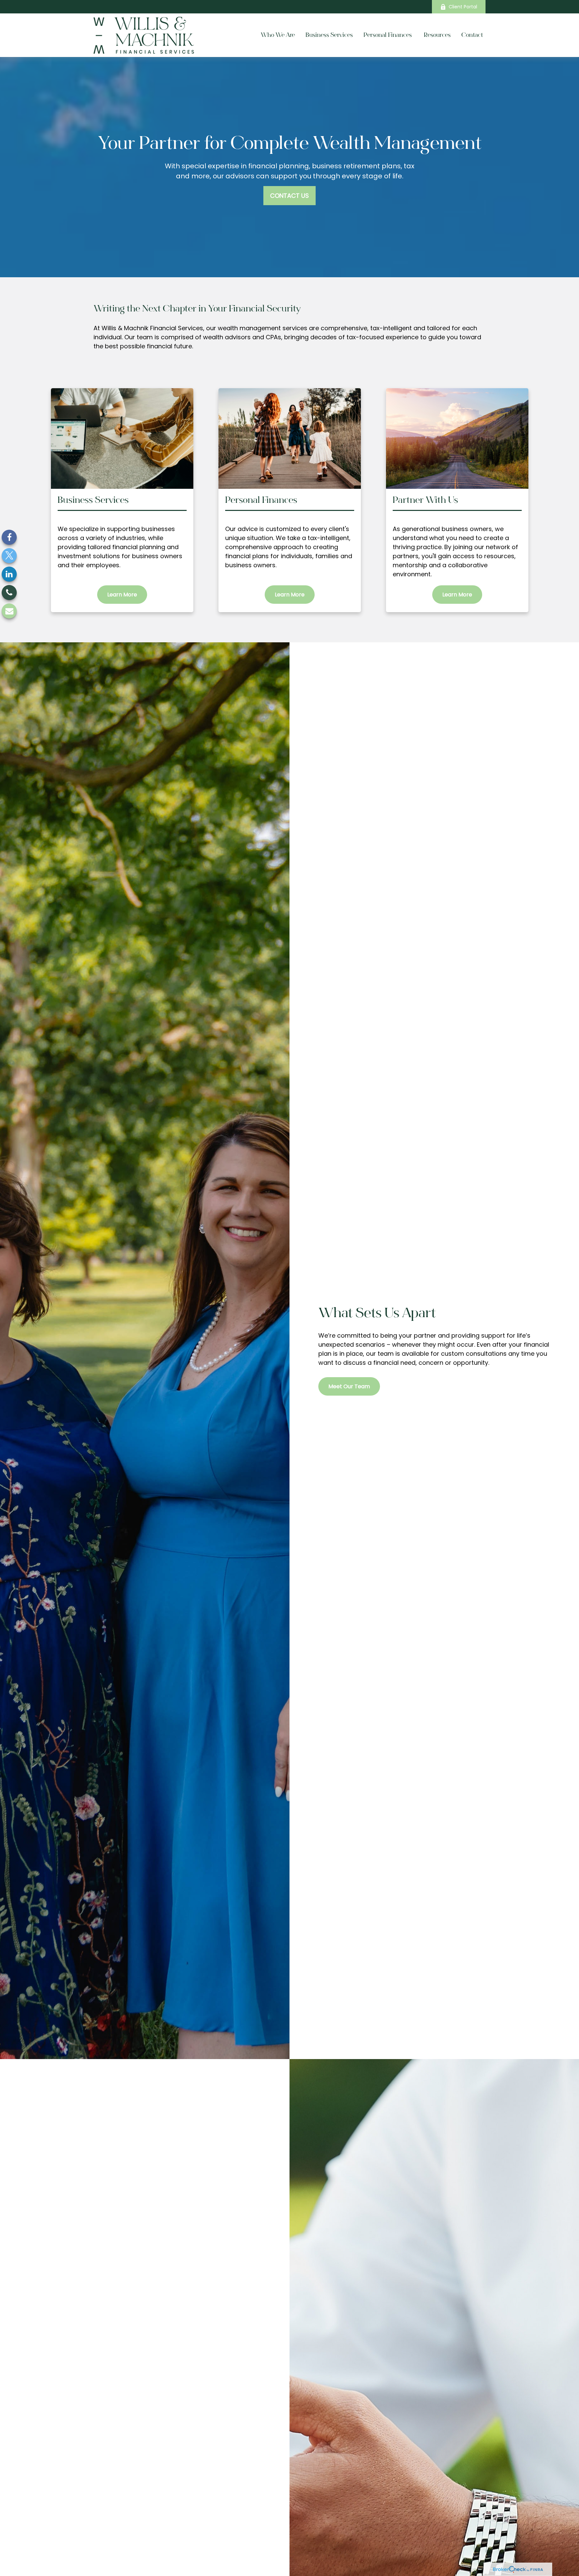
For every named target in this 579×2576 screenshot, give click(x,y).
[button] (278, 35)
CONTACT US (289, 196)
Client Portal (463, 7)
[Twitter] (9, 555)
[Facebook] (9, 537)
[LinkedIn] (9, 574)
